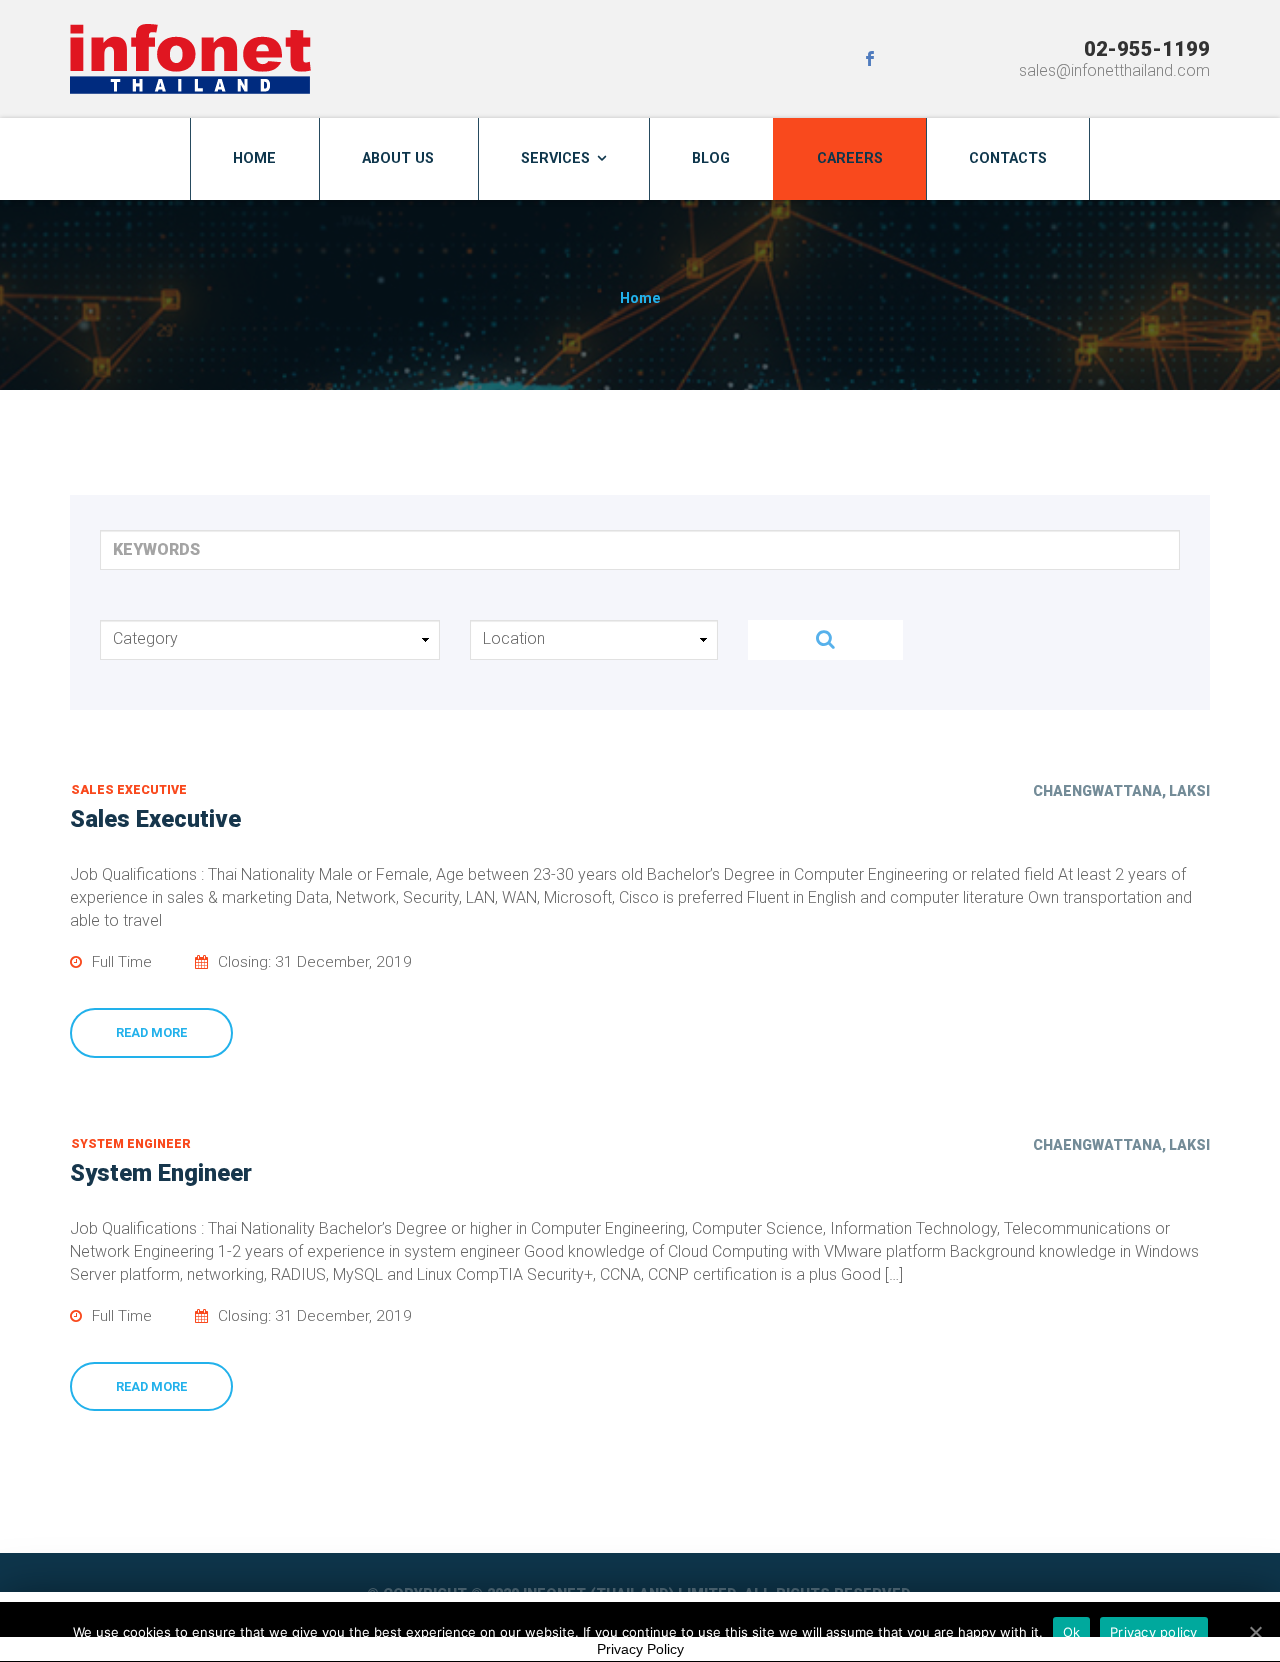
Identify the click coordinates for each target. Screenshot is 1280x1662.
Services (555, 158)
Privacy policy (1154, 1631)
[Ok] (1255, 1632)
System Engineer (131, 1144)
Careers (850, 158)
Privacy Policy (640, 1649)
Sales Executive (129, 790)
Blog (711, 158)
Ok (1072, 1631)
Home (254, 158)
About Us (398, 158)
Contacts (1008, 158)
